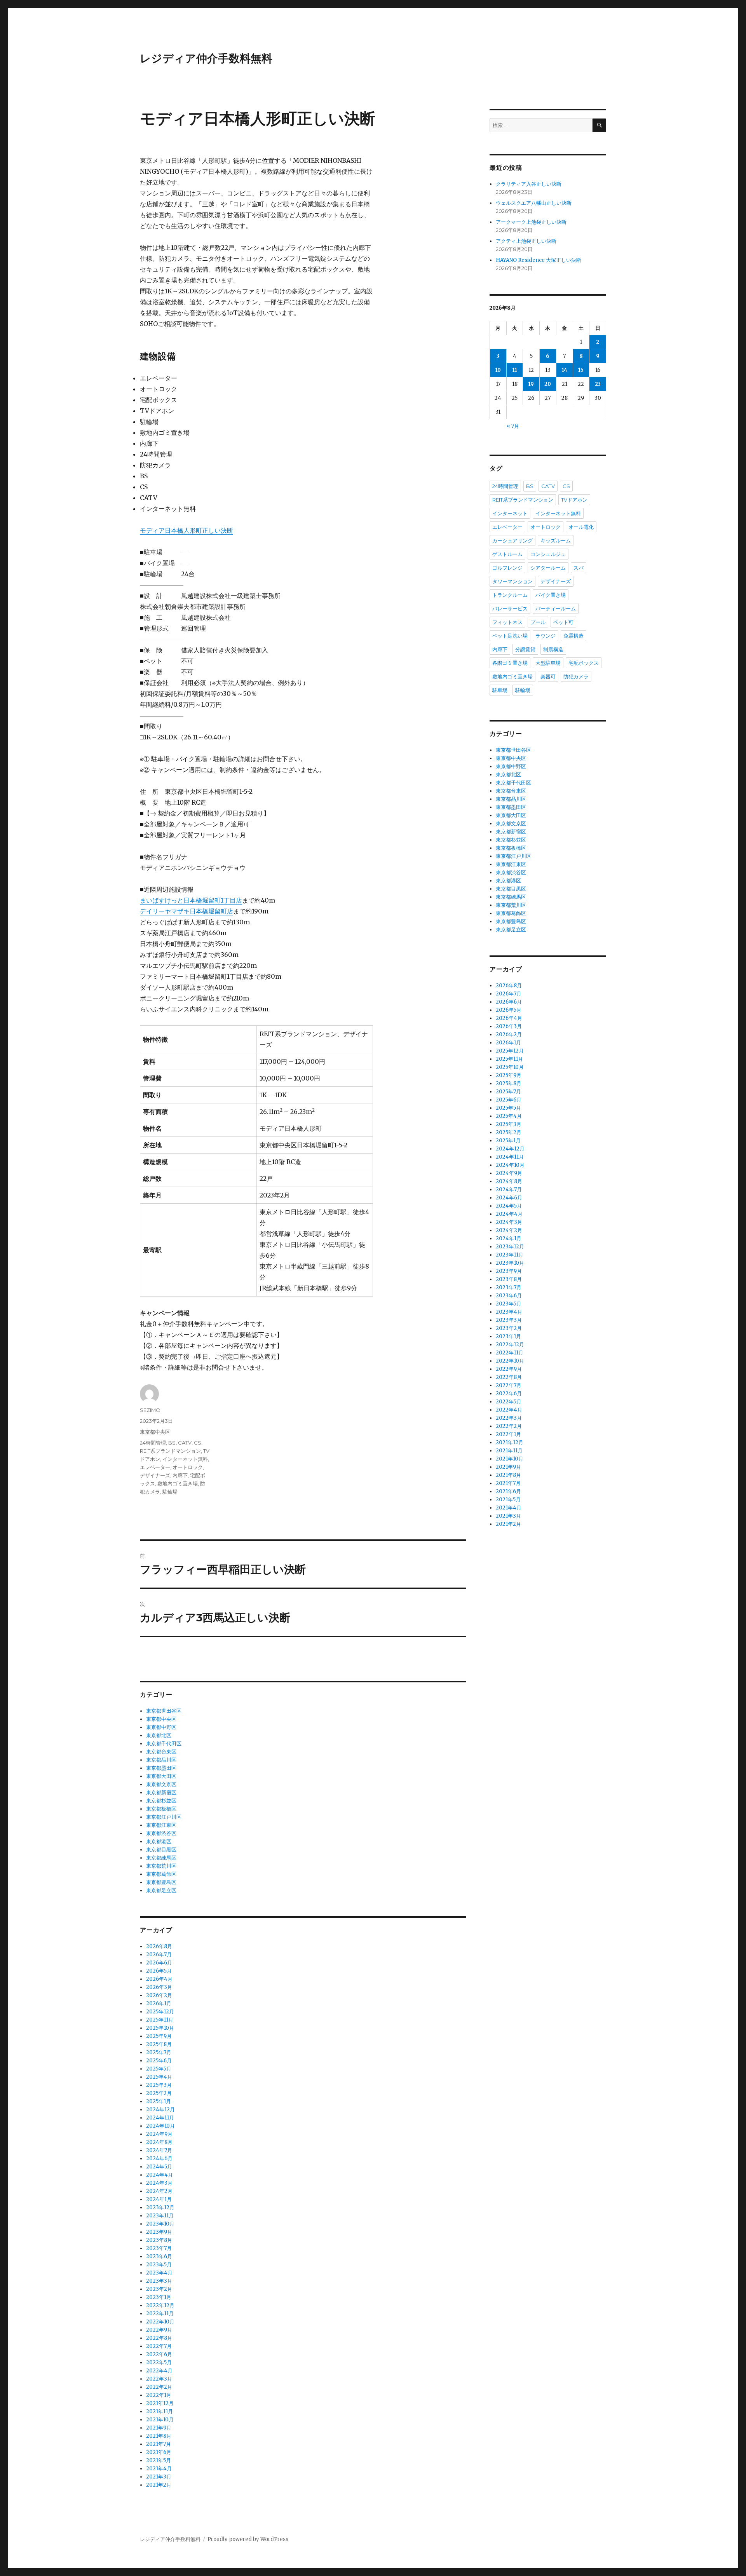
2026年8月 (159, 1946)
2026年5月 (159, 1971)
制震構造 (553, 649)
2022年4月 (159, 2371)
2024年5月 (159, 2167)
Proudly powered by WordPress (248, 2539)
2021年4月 (159, 2469)
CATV (185, 1443)
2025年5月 (159, 2069)
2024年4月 (159, 2175)
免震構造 (573, 636)
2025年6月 (159, 2061)
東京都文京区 (161, 1784)
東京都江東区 (161, 1825)
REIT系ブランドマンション (170, 1451)
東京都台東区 (161, 1752)
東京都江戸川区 (164, 1817)
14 (565, 370)
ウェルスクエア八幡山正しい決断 (534, 203)
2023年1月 (159, 2297)
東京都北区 (159, 1735)
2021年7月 (159, 2444)
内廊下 (180, 1475)
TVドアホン (574, 500)
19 (531, 384)
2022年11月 (160, 2314)
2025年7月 (159, 2052)
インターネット (510, 513)
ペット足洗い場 (510, 636)
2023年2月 (159, 2289)
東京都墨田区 (161, 1768)
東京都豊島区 (161, 1882)
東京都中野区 (161, 1727)
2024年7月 (159, 2150)
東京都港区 (159, 1841)
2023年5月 (159, 2265)
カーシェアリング (512, 540)
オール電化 (581, 527)
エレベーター (155, 1467)
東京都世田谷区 (164, 1711)
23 (598, 384)
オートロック (188, 1467)
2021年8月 (159, 2436)
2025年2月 (159, 2093)
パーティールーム (556, 608)
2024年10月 (160, 2126)
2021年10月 (160, 2420)
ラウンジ (546, 636)
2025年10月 (160, 2028)
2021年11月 (159, 2411)
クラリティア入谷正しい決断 (529, 184)
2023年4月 (159, 2273)
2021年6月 (159, 2452)
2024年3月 (159, 2183)
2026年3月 (159, 1987)
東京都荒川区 (161, 1866)
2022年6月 (159, 2354)
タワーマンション (512, 581)
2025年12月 (160, 2012)
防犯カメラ (576, 676)
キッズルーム (556, 540)
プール (538, 622)
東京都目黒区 (161, 1850)
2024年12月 (160, 2110)
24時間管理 (153, 1443)
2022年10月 (160, 2322)
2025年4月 (159, 2077)
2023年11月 (160, 2216)
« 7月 (513, 426)
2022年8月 (159, 2338)
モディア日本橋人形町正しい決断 (186, 530)
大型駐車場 (548, 663)
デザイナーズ (155, 1475)
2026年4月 (159, 1979)
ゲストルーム (507, 554)
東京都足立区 (161, 1890)
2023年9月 (159, 2232)
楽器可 (548, 676)
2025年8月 (159, 2044)
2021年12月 (160, 2403)
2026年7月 (159, 1955)
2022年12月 (160, 2305)
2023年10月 (160, 2224)
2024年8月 (159, 2142)
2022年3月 (159, 2379)
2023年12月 (160, 2207)
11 (515, 370)
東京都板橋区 (161, 1809)
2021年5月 (159, 2460)
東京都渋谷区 (161, 1833)
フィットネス (507, 622)
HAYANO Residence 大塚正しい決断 (539, 260)
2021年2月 (159, 2485)
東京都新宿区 (161, 1793)
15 (581, 370)
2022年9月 (159, 2330)
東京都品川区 (161, 1760)
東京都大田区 (161, 1776)
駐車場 (500, 690)
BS (172, 1443)
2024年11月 (160, 2118)
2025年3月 (159, 2085)
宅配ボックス (584, 663)
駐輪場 (170, 1492)
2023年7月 (159, 2248)
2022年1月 (159, 2395)
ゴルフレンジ (507, 568)
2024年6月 (159, 2159)
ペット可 (563, 622)
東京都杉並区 (161, 1801)
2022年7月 (159, 2346)
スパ (579, 568)
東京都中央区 (155, 1432)
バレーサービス (510, 608)
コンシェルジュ (548, 554)
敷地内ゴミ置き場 (178, 1483)
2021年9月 (159, 2428)
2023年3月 (159, 2281)
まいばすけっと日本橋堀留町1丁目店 (191, 900)
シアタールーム (548, 568)
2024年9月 (159, 2134)
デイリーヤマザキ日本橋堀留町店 (186, 911)
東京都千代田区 (164, 1744)
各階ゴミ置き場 (510, 663)
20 (548, 384)
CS (198, 1443)
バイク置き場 (551, 595)
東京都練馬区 (161, 1858)
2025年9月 (159, 2036)
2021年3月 (159, 2477)
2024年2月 (159, 2191)
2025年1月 (159, 2101)
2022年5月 (159, 2362)
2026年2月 (159, 1995)
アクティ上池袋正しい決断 (526, 241)
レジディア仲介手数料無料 (206, 58)
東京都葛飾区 (161, 1874)
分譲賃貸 (525, 649)
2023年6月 (159, 2256)
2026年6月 (159, 1963)
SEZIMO (150, 1410)
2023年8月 (159, 2240)
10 (498, 370)
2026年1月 (159, 2003)
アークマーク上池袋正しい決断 (531, 222)
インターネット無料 (185, 1459)
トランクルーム (510, 595)
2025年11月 (160, 2020)
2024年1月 (159, 2199)
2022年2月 (159, 2387)
